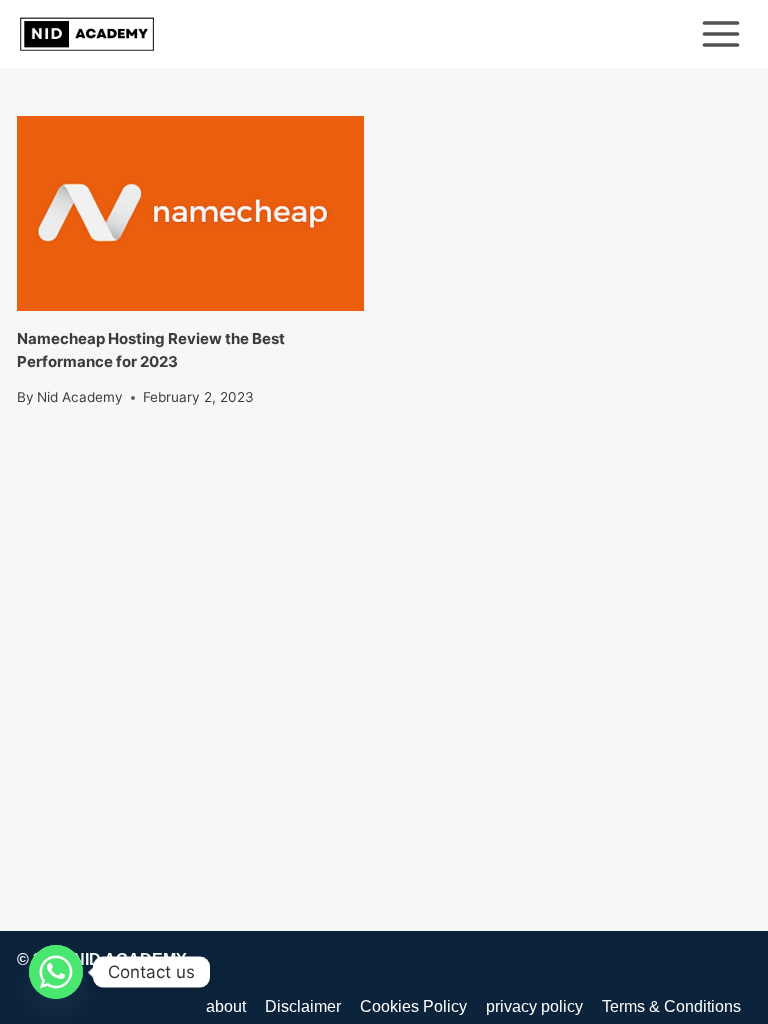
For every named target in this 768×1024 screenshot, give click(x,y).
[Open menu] (720, 33)
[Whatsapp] (56, 972)
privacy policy (534, 1006)
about (226, 1006)
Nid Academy (80, 397)
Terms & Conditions (671, 1006)
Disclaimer (303, 1006)
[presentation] (190, 213)
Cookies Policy (413, 1006)
